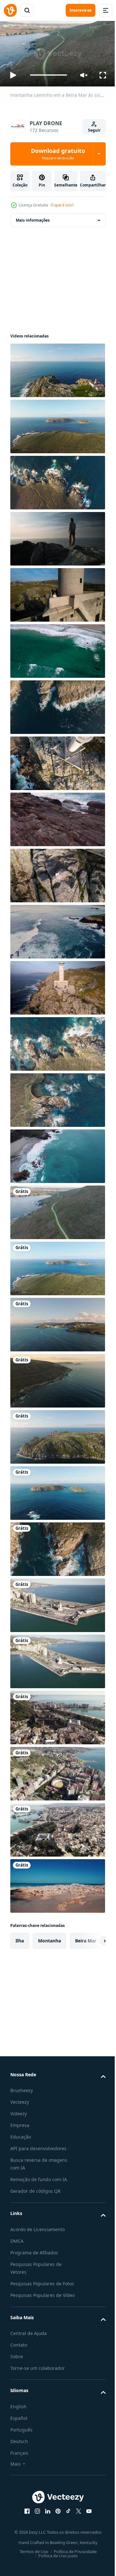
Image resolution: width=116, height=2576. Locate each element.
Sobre (17, 2369)
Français (19, 2466)
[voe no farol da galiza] (57, 985)
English (18, 2419)
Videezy (19, 2111)
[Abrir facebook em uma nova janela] (25, 2524)
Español (19, 2431)
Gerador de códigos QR (35, 2188)
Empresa (20, 2123)
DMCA (17, 2238)
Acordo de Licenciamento (38, 2226)
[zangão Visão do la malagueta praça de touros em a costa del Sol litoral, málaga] (57, 1771)
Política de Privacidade (73, 2564)
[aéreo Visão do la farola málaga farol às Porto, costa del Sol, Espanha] (57, 1602)
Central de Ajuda (29, 2346)
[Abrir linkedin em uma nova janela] (45, 2524)
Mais (15, 2476)
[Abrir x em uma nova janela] (76, 2524)
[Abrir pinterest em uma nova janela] (56, 2524)
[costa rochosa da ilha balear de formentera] (57, 1883)
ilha (20, 1938)
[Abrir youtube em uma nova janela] (87, 2524)
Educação (21, 2134)
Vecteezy (20, 2099)
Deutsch (19, 2454)
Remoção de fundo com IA (39, 2177)
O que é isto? (62, 205)
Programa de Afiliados (34, 2250)
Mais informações (33, 217)
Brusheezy (22, 2088)
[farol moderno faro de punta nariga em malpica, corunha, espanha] (57, 760)
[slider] (49, 75)
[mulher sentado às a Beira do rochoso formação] (57, 873)
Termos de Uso (31, 2564)
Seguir (94, 130)
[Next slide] (91, 1938)
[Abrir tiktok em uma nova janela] (66, 2524)
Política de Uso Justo (56, 2568)
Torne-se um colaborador (38, 2381)
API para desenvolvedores (38, 2146)
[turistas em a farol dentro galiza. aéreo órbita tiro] (57, 592)
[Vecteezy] (10, 10)
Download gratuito (58, 154)
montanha (49, 1938)
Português (21, 2442)
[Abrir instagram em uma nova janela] (35, 2524)
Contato (19, 2358)
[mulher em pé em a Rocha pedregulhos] (57, 536)
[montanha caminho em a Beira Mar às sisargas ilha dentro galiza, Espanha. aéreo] (57, 1209)
